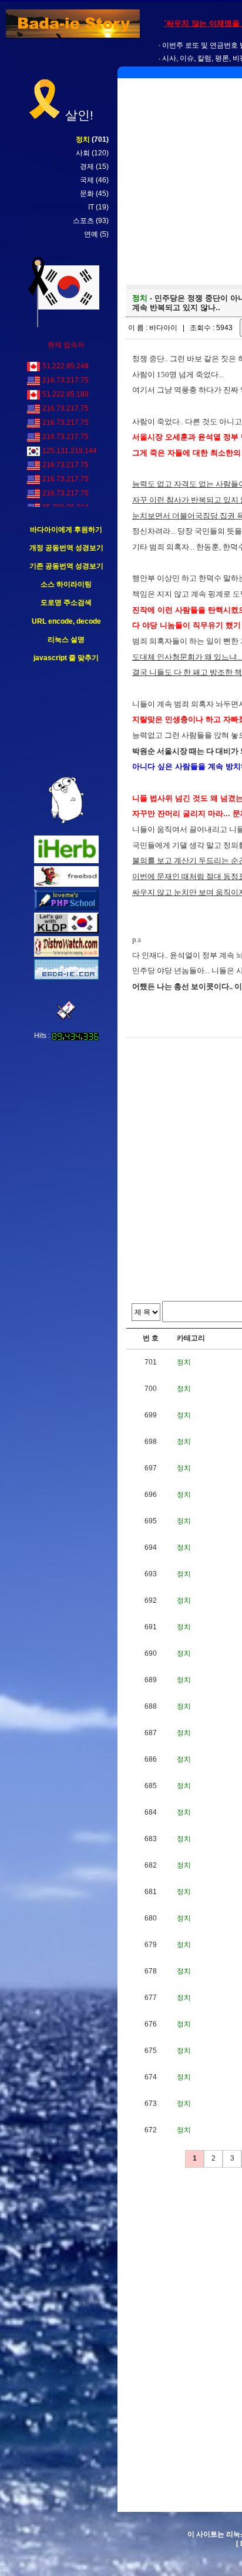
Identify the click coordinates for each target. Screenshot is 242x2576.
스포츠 (83, 221)
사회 (83, 153)
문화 (87, 194)
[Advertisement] (66, 720)
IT (91, 207)
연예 (91, 234)
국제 (87, 180)
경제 (87, 167)
